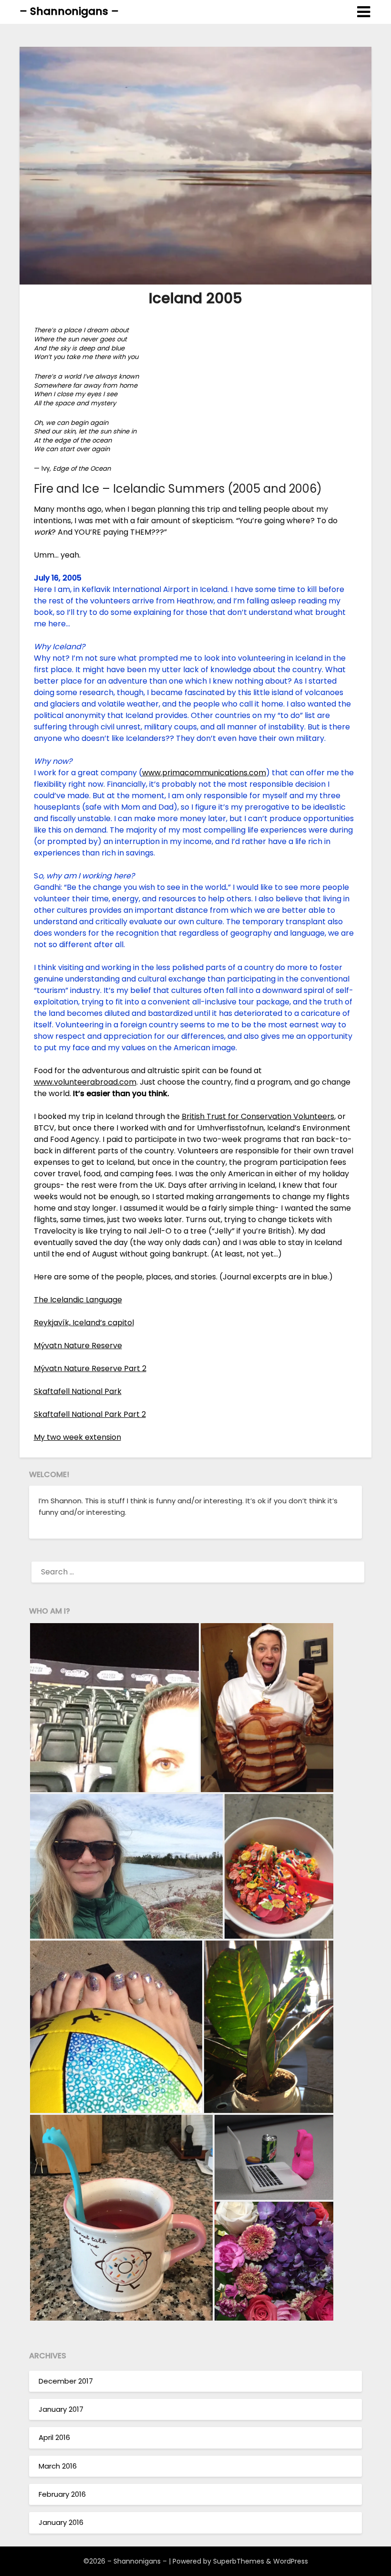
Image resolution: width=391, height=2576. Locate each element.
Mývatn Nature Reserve (78, 1346)
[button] (114, 1708)
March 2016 (58, 2466)
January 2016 (61, 2522)
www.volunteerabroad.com (85, 1082)
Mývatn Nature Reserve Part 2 (90, 1368)
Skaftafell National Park (78, 1391)
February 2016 (62, 2494)
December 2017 (66, 2381)
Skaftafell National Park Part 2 (90, 1414)
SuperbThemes (239, 2561)
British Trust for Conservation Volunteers (258, 1116)
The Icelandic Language (78, 1300)
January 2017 (61, 2409)
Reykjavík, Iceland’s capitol (84, 1323)
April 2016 (54, 2437)
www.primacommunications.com (204, 773)
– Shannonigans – (69, 11)
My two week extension (77, 1437)
